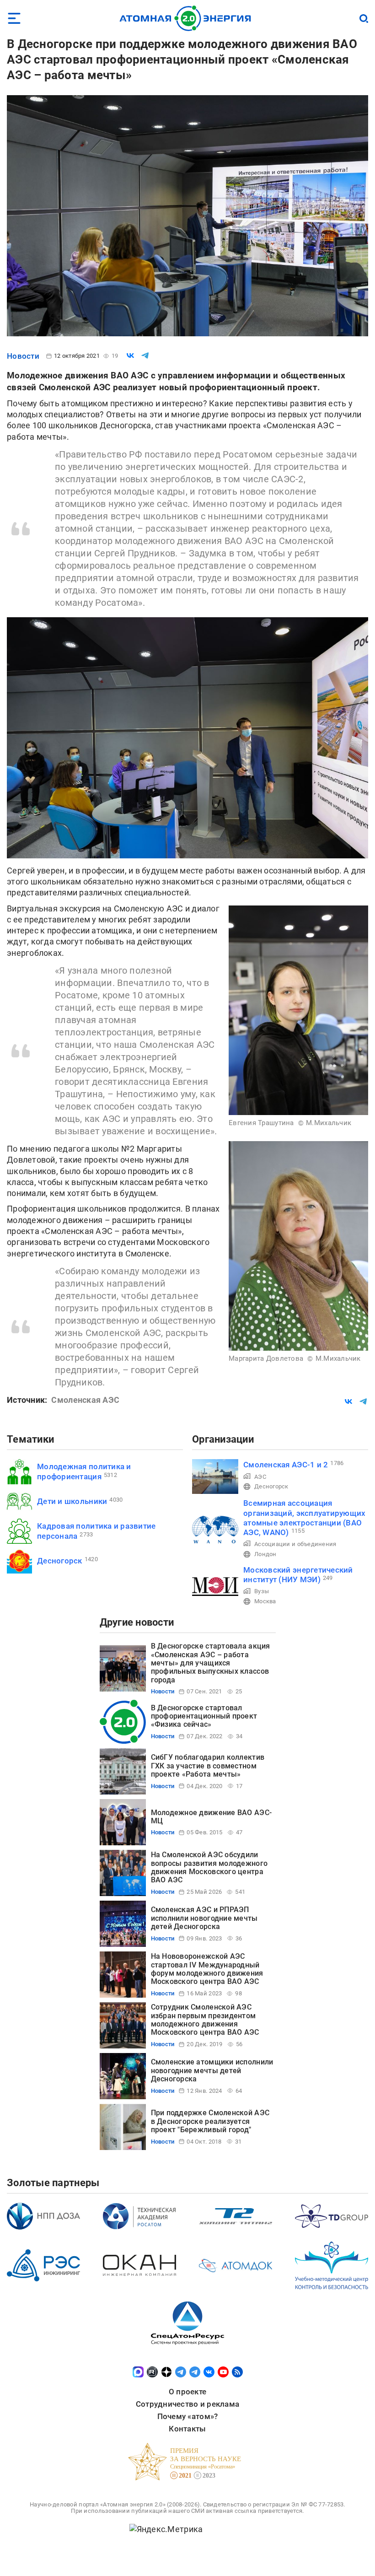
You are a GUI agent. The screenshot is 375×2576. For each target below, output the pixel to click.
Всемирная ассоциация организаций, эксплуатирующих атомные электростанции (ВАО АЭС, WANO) (305, 1518)
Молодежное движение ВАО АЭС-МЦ (212, 1817)
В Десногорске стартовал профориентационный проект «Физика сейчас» (204, 1716)
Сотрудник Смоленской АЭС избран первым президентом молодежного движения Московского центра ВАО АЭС (205, 2020)
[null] (130, 356)
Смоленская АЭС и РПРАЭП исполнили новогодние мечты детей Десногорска (204, 1918)
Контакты (187, 2429)
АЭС (260, 1477)
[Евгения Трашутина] (298, 1010)
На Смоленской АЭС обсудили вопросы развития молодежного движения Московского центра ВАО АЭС (209, 1867)
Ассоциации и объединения (295, 1544)
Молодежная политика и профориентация (84, 1471)
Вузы (262, 1591)
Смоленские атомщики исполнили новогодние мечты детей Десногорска (212, 2070)
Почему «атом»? (188, 2416)
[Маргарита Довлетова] (298, 1246)
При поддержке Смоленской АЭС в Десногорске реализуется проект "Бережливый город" (210, 2121)
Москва (265, 1601)
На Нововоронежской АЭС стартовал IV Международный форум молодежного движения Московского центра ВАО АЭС (207, 1969)
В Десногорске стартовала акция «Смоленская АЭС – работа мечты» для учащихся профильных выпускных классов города (211, 1663)
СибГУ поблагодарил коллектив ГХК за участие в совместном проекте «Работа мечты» (208, 1766)
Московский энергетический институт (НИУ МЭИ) (298, 1575)
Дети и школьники (72, 1501)
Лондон (265, 1554)
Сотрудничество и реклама (187, 2404)
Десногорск (60, 1561)
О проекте (187, 2392)
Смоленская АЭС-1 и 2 (286, 1465)
